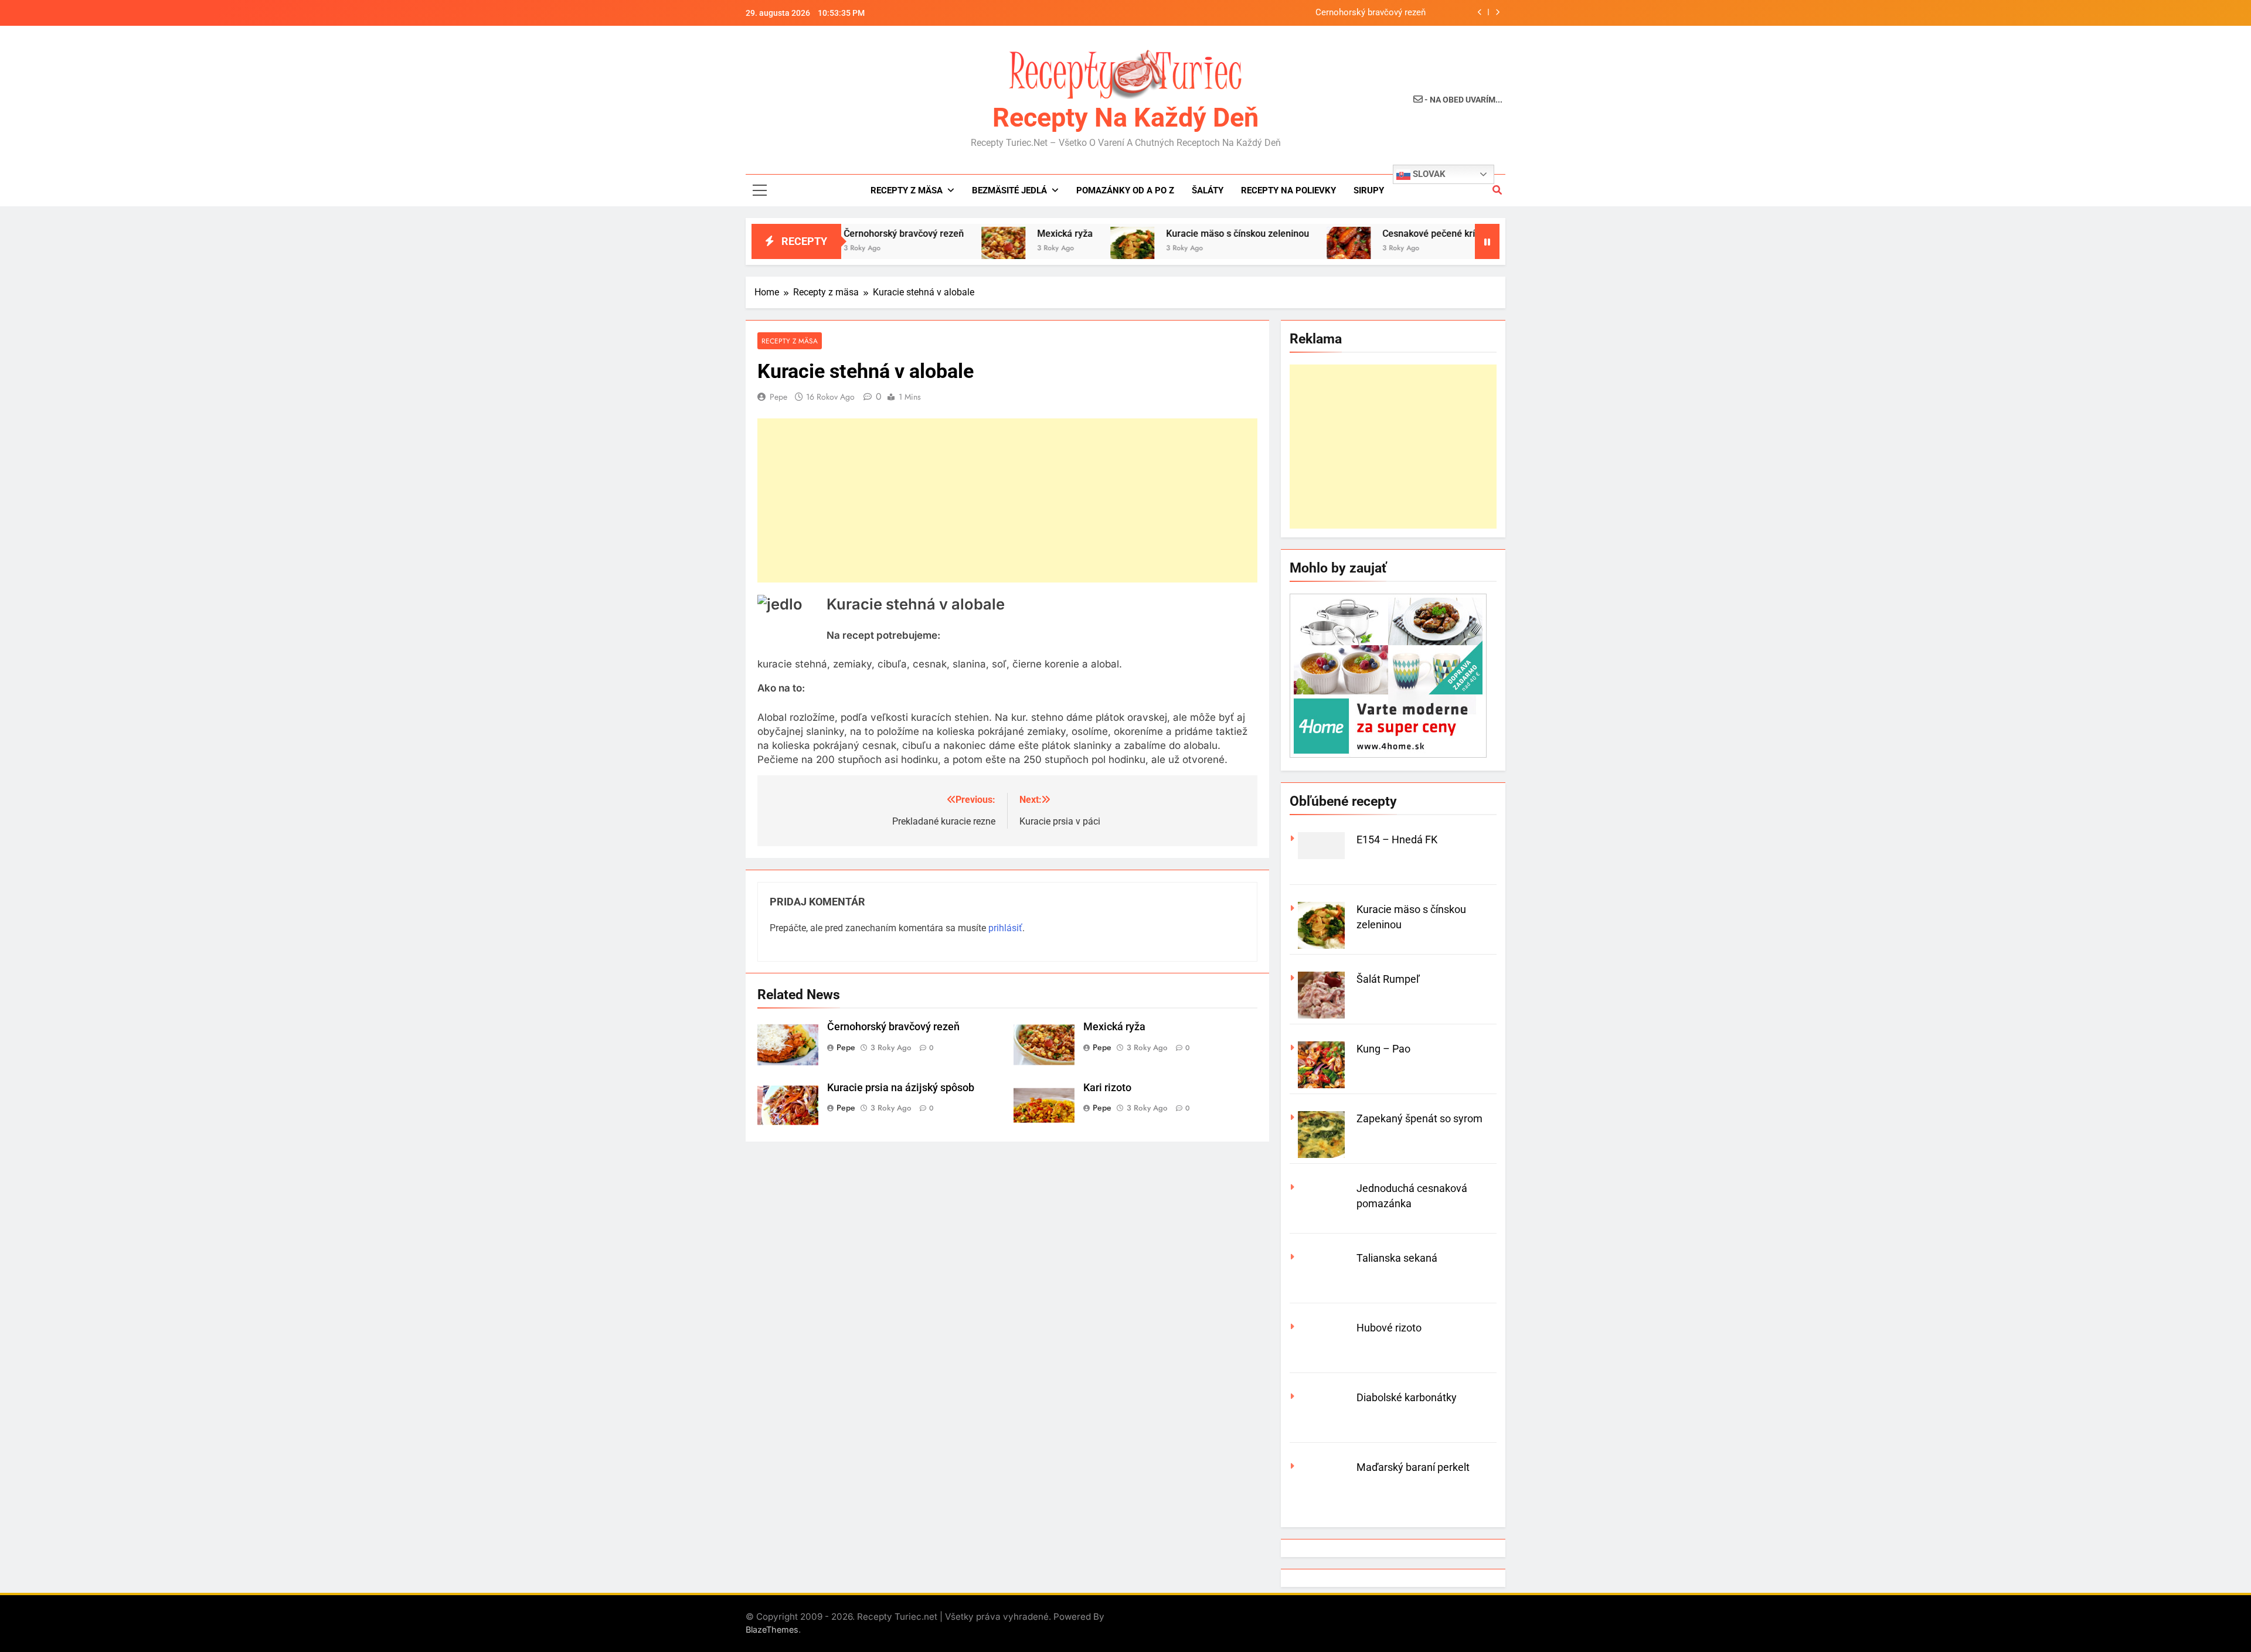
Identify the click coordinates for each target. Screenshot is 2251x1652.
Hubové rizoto (1389, 1328)
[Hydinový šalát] (1465, 249)
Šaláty (1208, 190)
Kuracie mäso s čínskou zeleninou (1165, 234)
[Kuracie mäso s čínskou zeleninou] (1060, 249)
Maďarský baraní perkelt (1413, 1467)
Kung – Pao (1383, 1049)
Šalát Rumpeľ (1388, 979)
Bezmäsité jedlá (1009, 190)
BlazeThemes (772, 1629)
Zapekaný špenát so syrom (1419, 1118)
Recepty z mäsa (907, 190)
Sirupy (1369, 190)
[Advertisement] (1007, 500)
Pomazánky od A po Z (1125, 190)
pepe (778, 397)
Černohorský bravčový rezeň (1371, 13)
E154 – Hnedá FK (1397, 839)
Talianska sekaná (1397, 1258)
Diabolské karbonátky (1407, 1397)
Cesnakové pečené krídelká (1367, 234)
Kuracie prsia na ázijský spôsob (901, 1088)
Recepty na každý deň (1125, 117)
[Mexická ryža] (931, 249)
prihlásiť (1005, 928)
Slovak (1428, 174)
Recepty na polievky (1288, 190)
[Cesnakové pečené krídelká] (1276, 249)
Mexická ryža (992, 234)
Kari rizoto (1107, 1088)
